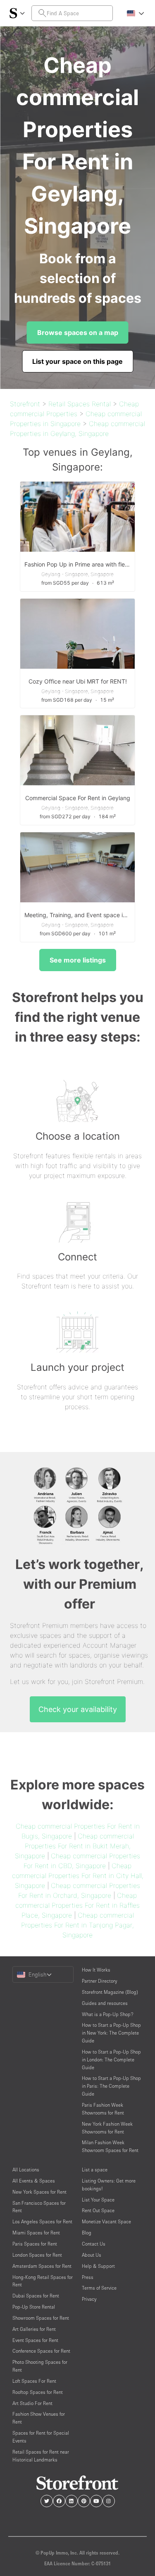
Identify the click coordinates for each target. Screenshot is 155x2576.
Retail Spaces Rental (80, 404)
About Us (92, 2255)
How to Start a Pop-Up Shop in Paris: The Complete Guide (111, 2086)
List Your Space (98, 2200)
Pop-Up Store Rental (34, 2307)
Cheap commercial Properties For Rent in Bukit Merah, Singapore (74, 1846)
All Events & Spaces (34, 2181)
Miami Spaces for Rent (36, 2233)
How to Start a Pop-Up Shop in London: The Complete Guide (111, 2060)
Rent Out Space (98, 2210)
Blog (87, 2233)
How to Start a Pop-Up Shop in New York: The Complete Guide (111, 2033)
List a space (95, 2170)
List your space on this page (77, 361)
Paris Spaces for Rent (35, 2244)
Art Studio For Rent (32, 2403)
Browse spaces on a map (78, 333)
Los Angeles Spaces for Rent (42, 2221)
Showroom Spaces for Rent (41, 2318)
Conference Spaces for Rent (41, 2351)
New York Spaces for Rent (39, 2192)
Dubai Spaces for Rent (36, 2296)
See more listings (78, 960)
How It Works (96, 1970)
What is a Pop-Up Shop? (108, 2014)
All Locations (26, 2170)
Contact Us (94, 2244)
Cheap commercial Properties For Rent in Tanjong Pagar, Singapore (77, 1925)
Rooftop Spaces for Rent (38, 2392)
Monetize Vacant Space (106, 2221)
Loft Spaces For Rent (34, 2381)
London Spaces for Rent (37, 2255)
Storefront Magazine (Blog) (110, 1992)
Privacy (89, 2299)
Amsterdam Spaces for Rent (42, 2266)
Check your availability (78, 1709)
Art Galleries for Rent (34, 2329)
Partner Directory (99, 1981)
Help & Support (98, 2266)
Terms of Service (99, 2288)
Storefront (25, 404)
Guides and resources (105, 2003)
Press (88, 2277)
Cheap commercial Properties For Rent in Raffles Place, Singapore (77, 1905)
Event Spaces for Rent (35, 2340)
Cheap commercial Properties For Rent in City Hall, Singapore (78, 1876)
